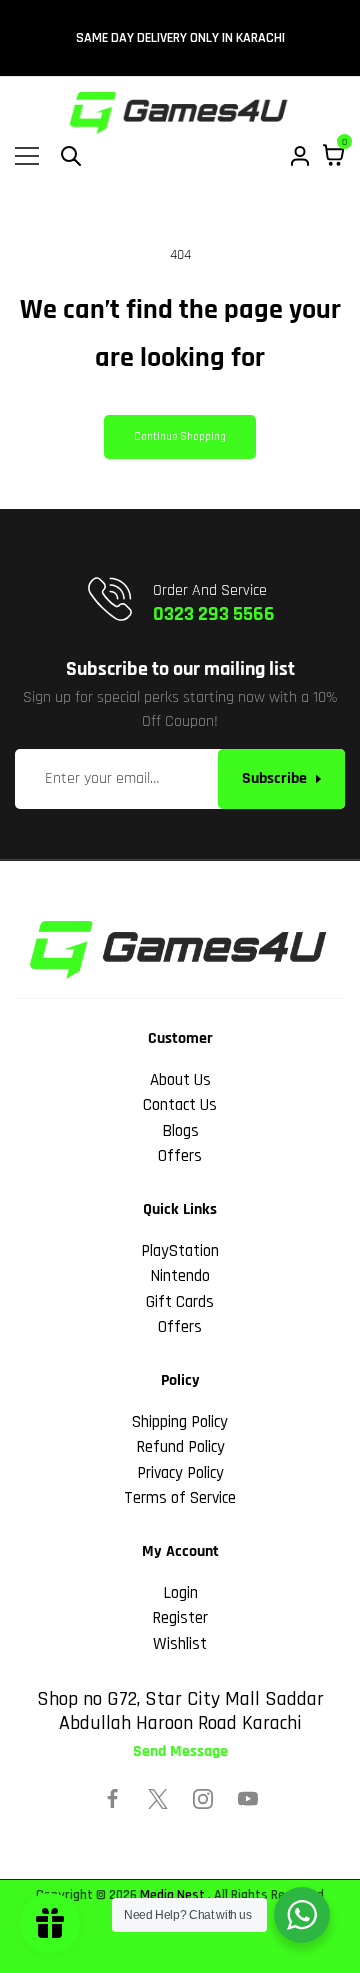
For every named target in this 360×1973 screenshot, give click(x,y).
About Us (180, 1080)
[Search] (71, 156)
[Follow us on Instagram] (203, 1799)
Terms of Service (180, 1498)
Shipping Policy (180, 1422)
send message (180, 1752)
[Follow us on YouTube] (248, 1799)
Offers (180, 1156)
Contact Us (180, 1105)
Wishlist (180, 1644)
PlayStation (180, 1251)
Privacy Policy (180, 1473)
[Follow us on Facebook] (113, 1799)
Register (180, 1618)
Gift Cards (180, 1302)
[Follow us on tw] (158, 1799)
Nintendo (180, 1276)
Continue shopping (180, 437)
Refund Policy (180, 1447)
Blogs (180, 1131)
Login (180, 1593)
